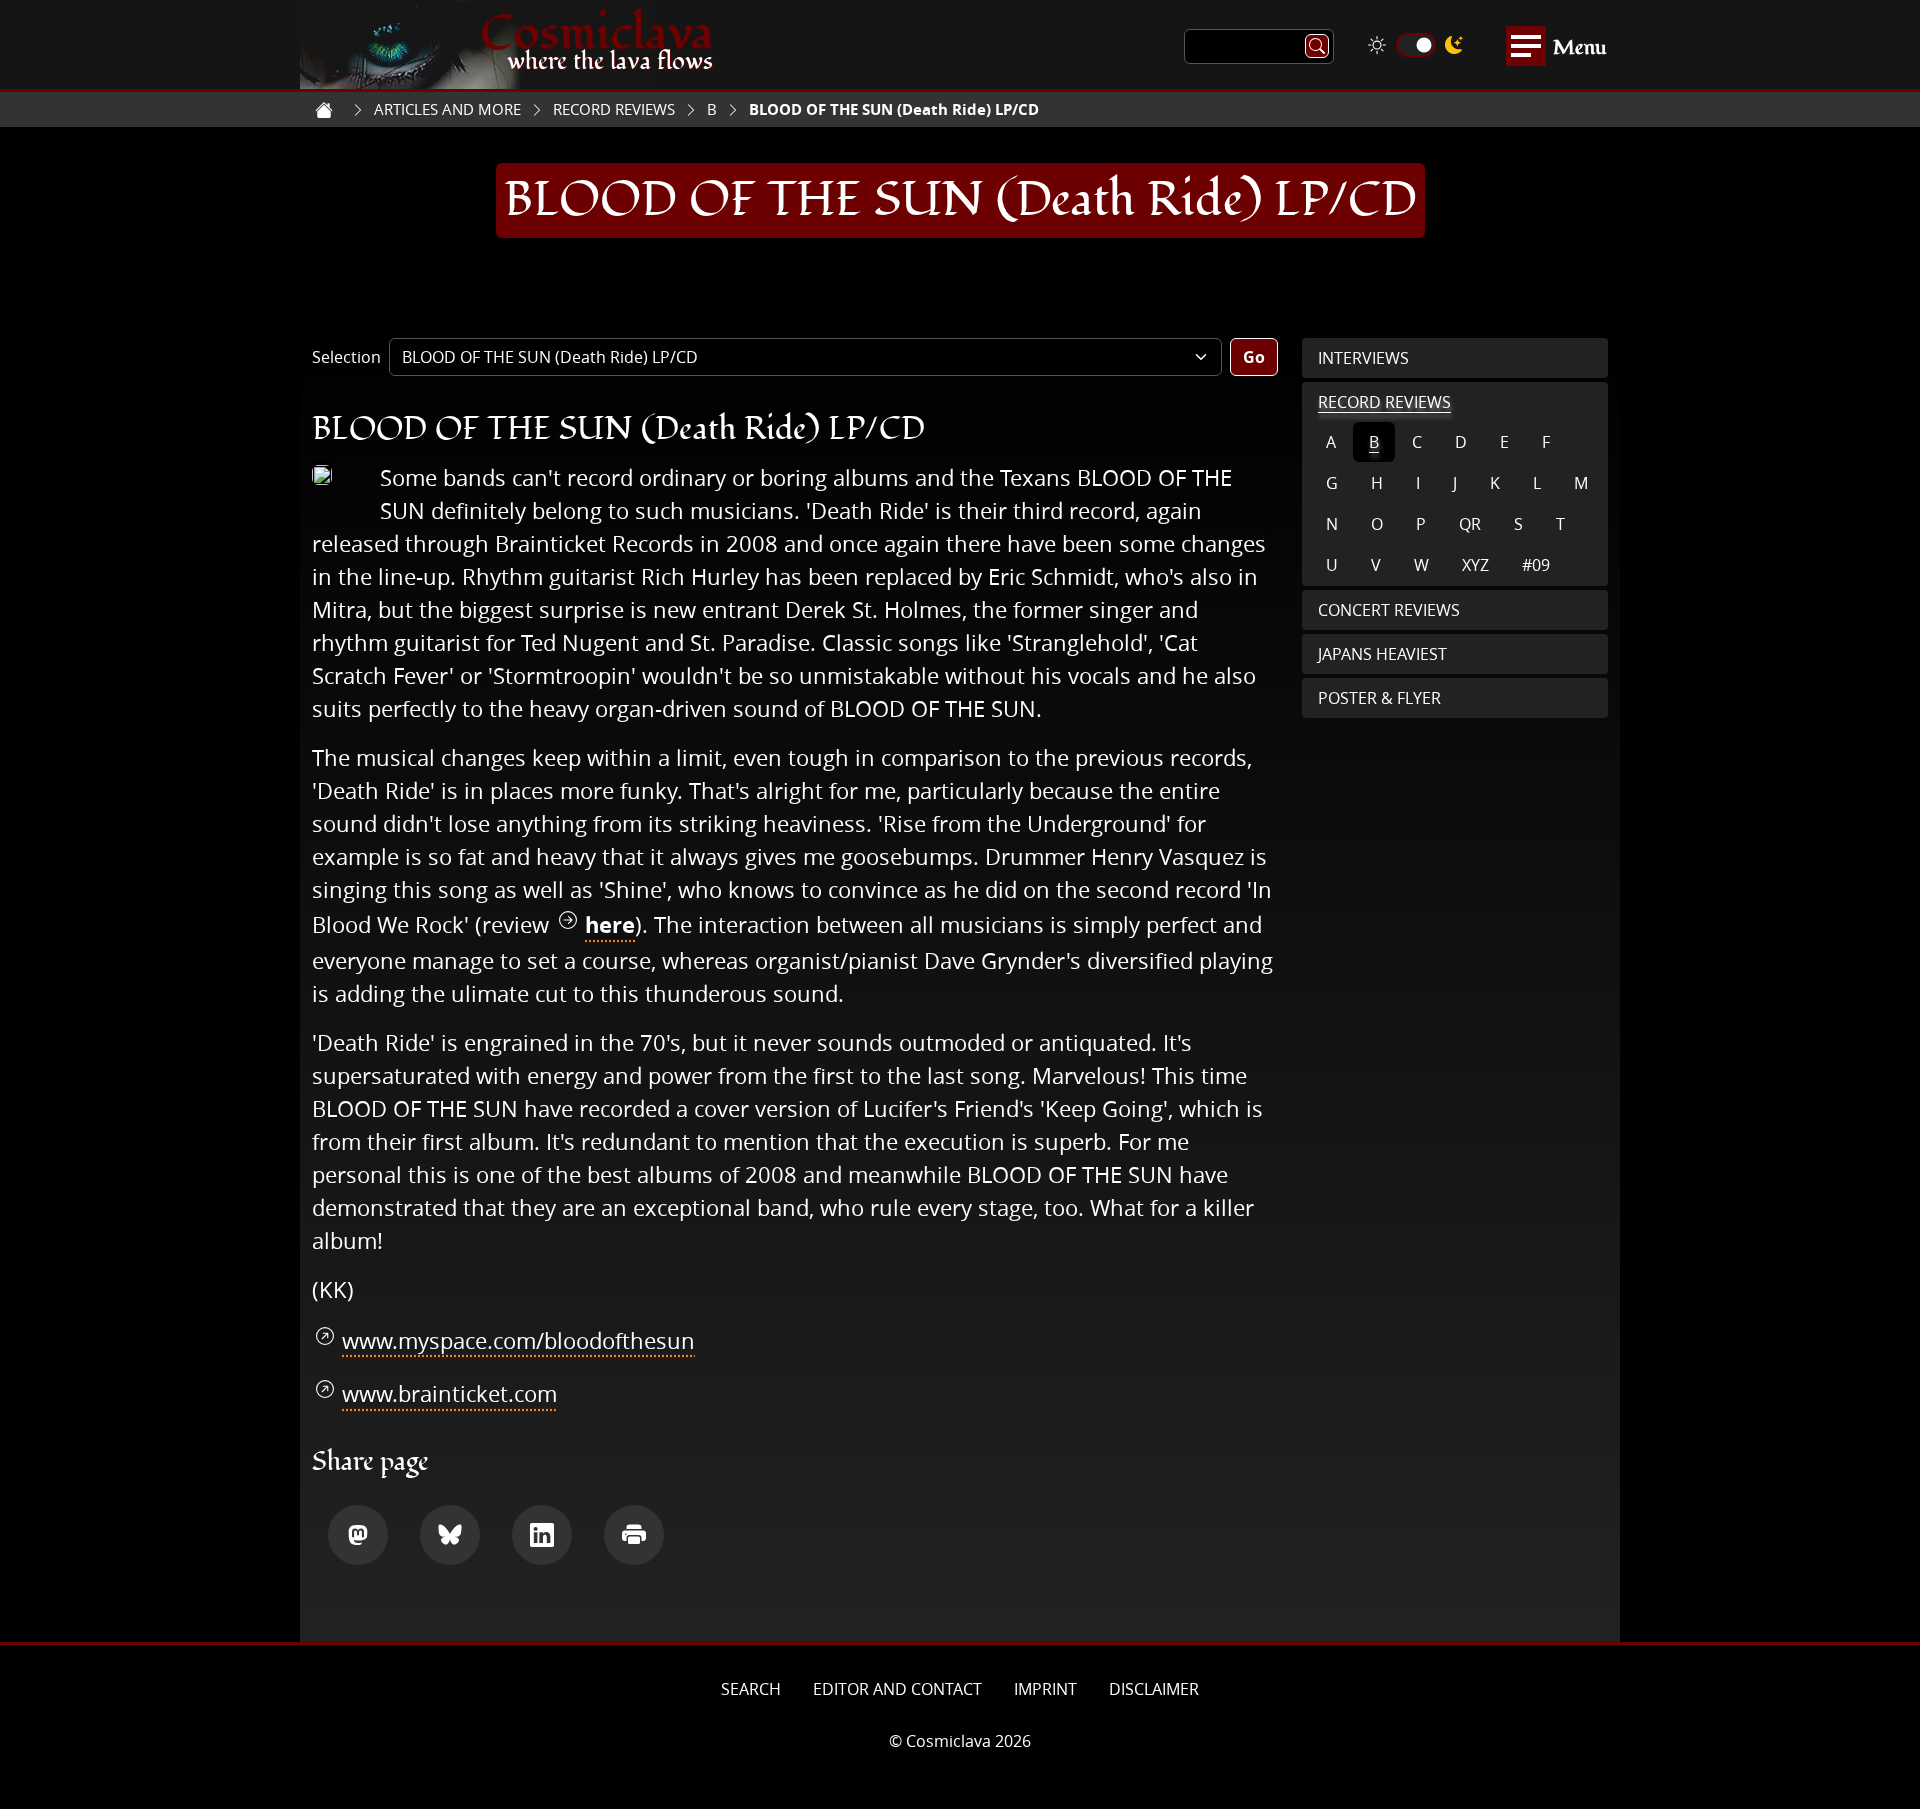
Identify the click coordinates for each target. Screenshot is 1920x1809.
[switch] (1416, 45)
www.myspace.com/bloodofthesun (518, 1340)
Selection (346, 357)
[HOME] (324, 110)
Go (1254, 357)
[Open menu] (1526, 46)
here (610, 924)
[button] (358, 1535)
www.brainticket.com (449, 1393)
